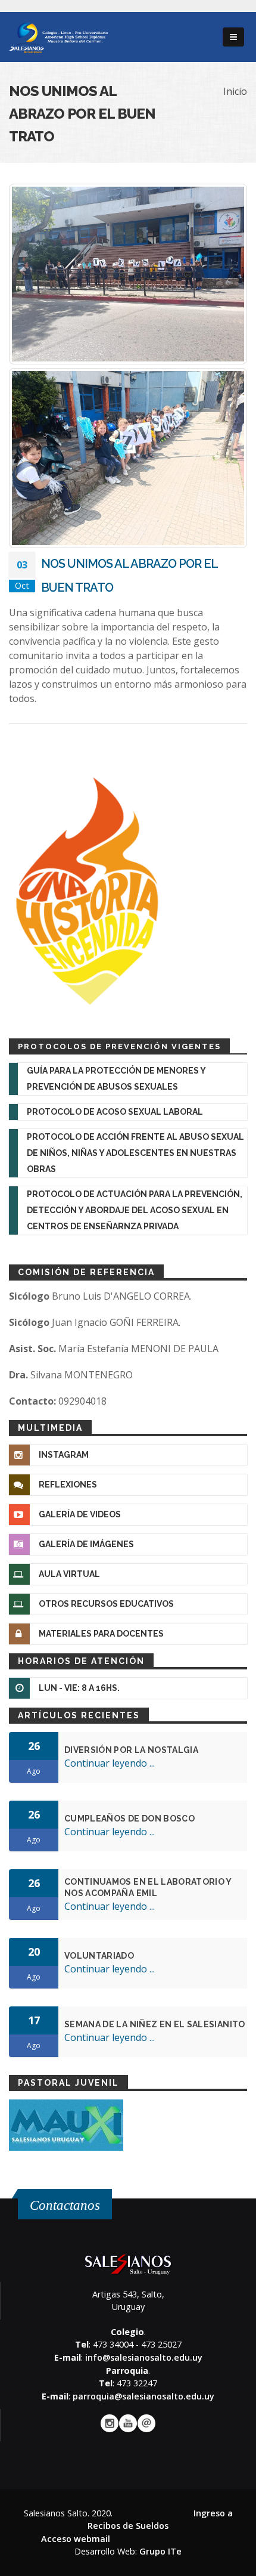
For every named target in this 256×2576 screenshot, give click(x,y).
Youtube (128, 2423)
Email (146, 2423)
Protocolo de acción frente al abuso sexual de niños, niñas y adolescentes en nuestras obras (135, 1153)
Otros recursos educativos (106, 1604)
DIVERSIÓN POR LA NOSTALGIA (131, 1750)
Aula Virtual (69, 1574)
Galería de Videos (80, 1514)
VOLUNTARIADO (99, 1956)
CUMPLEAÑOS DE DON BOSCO (129, 1819)
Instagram (64, 1455)
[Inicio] (58, 36)
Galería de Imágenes (86, 1544)
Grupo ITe (160, 2551)
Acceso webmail (76, 2539)
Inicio (235, 91)
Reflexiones (68, 1485)
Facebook (110, 2423)
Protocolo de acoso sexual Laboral (115, 1112)
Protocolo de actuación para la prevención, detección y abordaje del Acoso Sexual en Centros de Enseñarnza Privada (135, 1210)
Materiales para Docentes (101, 1634)
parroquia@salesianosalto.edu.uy (143, 2396)
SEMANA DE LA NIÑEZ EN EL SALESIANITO (155, 2024)
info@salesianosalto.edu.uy (144, 2357)
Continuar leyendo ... (110, 1763)
